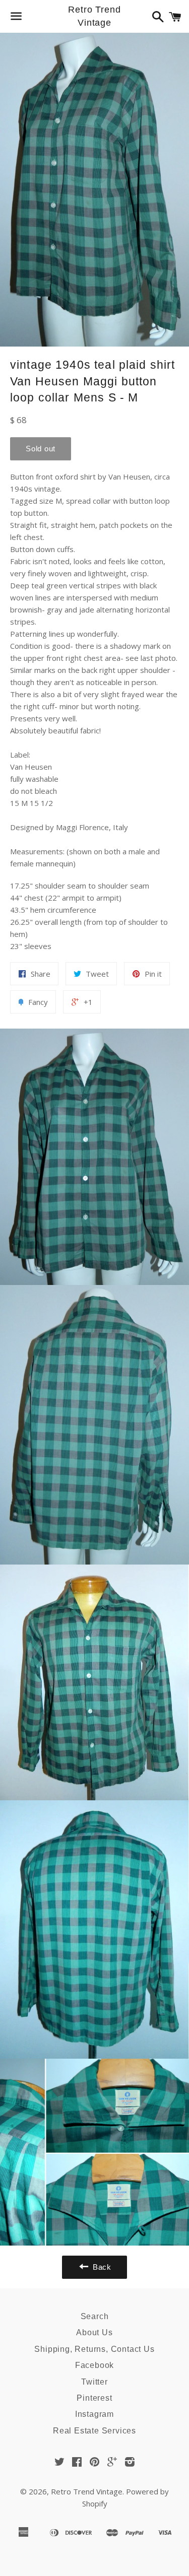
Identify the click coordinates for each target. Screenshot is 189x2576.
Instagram (94, 2414)
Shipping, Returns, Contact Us (94, 2349)
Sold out (41, 449)
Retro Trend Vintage (94, 16)
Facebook (94, 2365)
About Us (94, 2332)
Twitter (94, 2382)
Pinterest (94, 2398)
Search (95, 2316)
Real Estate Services (94, 2431)
